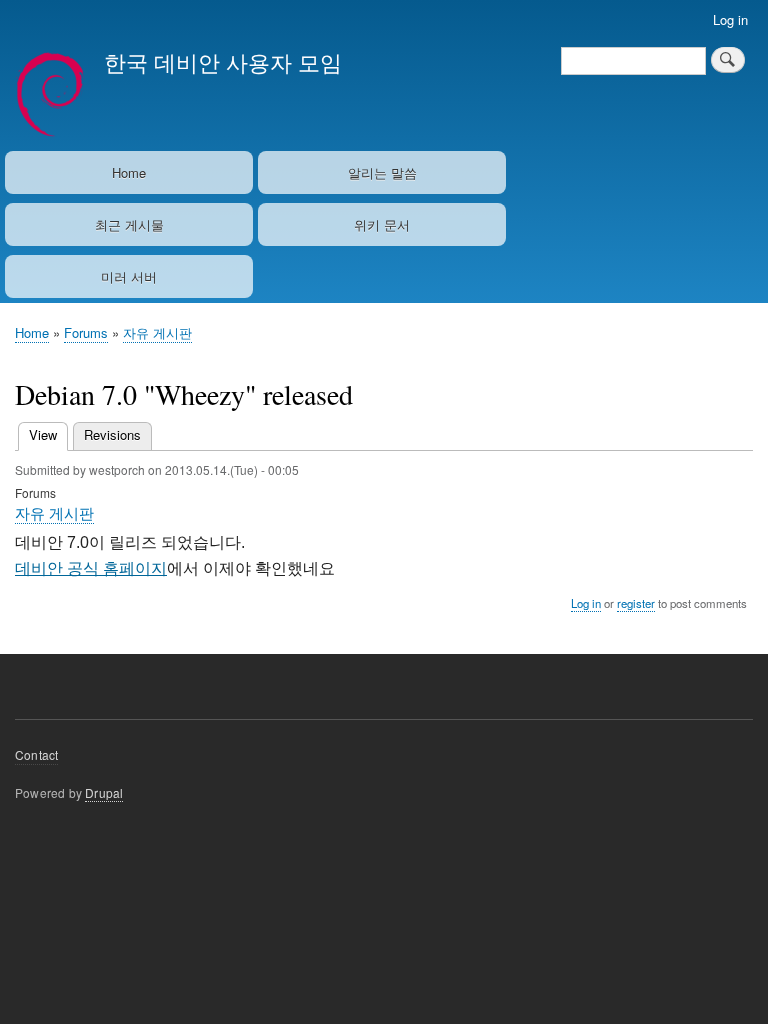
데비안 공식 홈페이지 (91, 568)
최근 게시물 (129, 224)
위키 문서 (382, 224)
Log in (730, 19)
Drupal (104, 792)
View (48, 434)
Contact (36, 754)
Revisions (112, 434)
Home (129, 172)
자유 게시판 (157, 332)
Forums (86, 332)
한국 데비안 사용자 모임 (223, 61)
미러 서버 (129, 276)
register (636, 603)
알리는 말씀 (382, 172)
